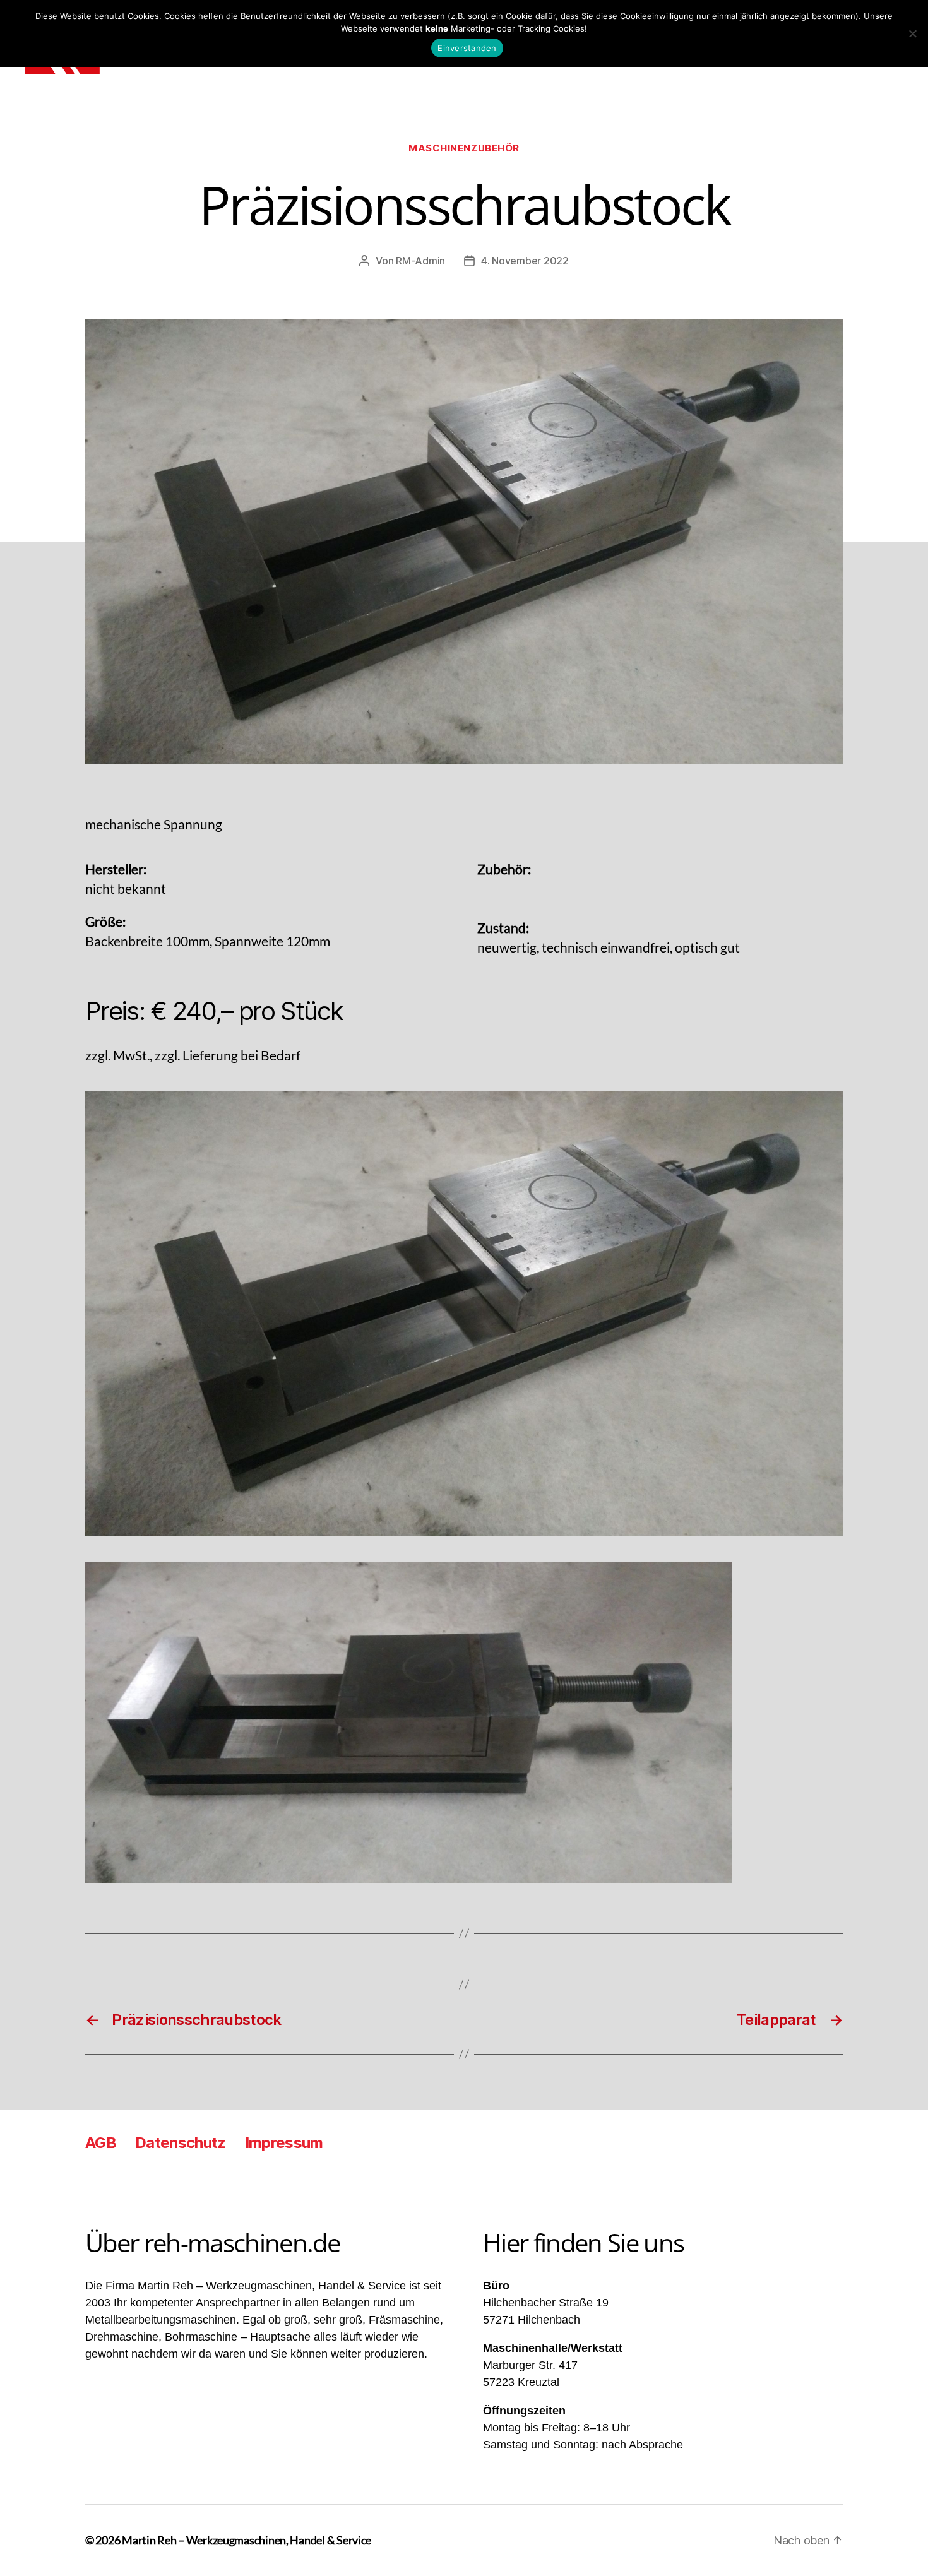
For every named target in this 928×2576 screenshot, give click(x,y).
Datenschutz (181, 2143)
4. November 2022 (525, 261)
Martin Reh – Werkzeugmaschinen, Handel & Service (247, 2540)
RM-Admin (420, 261)
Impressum (284, 2143)
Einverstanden (467, 48)
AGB (101, 2143)
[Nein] (912, 33)
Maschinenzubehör (464, 148)
